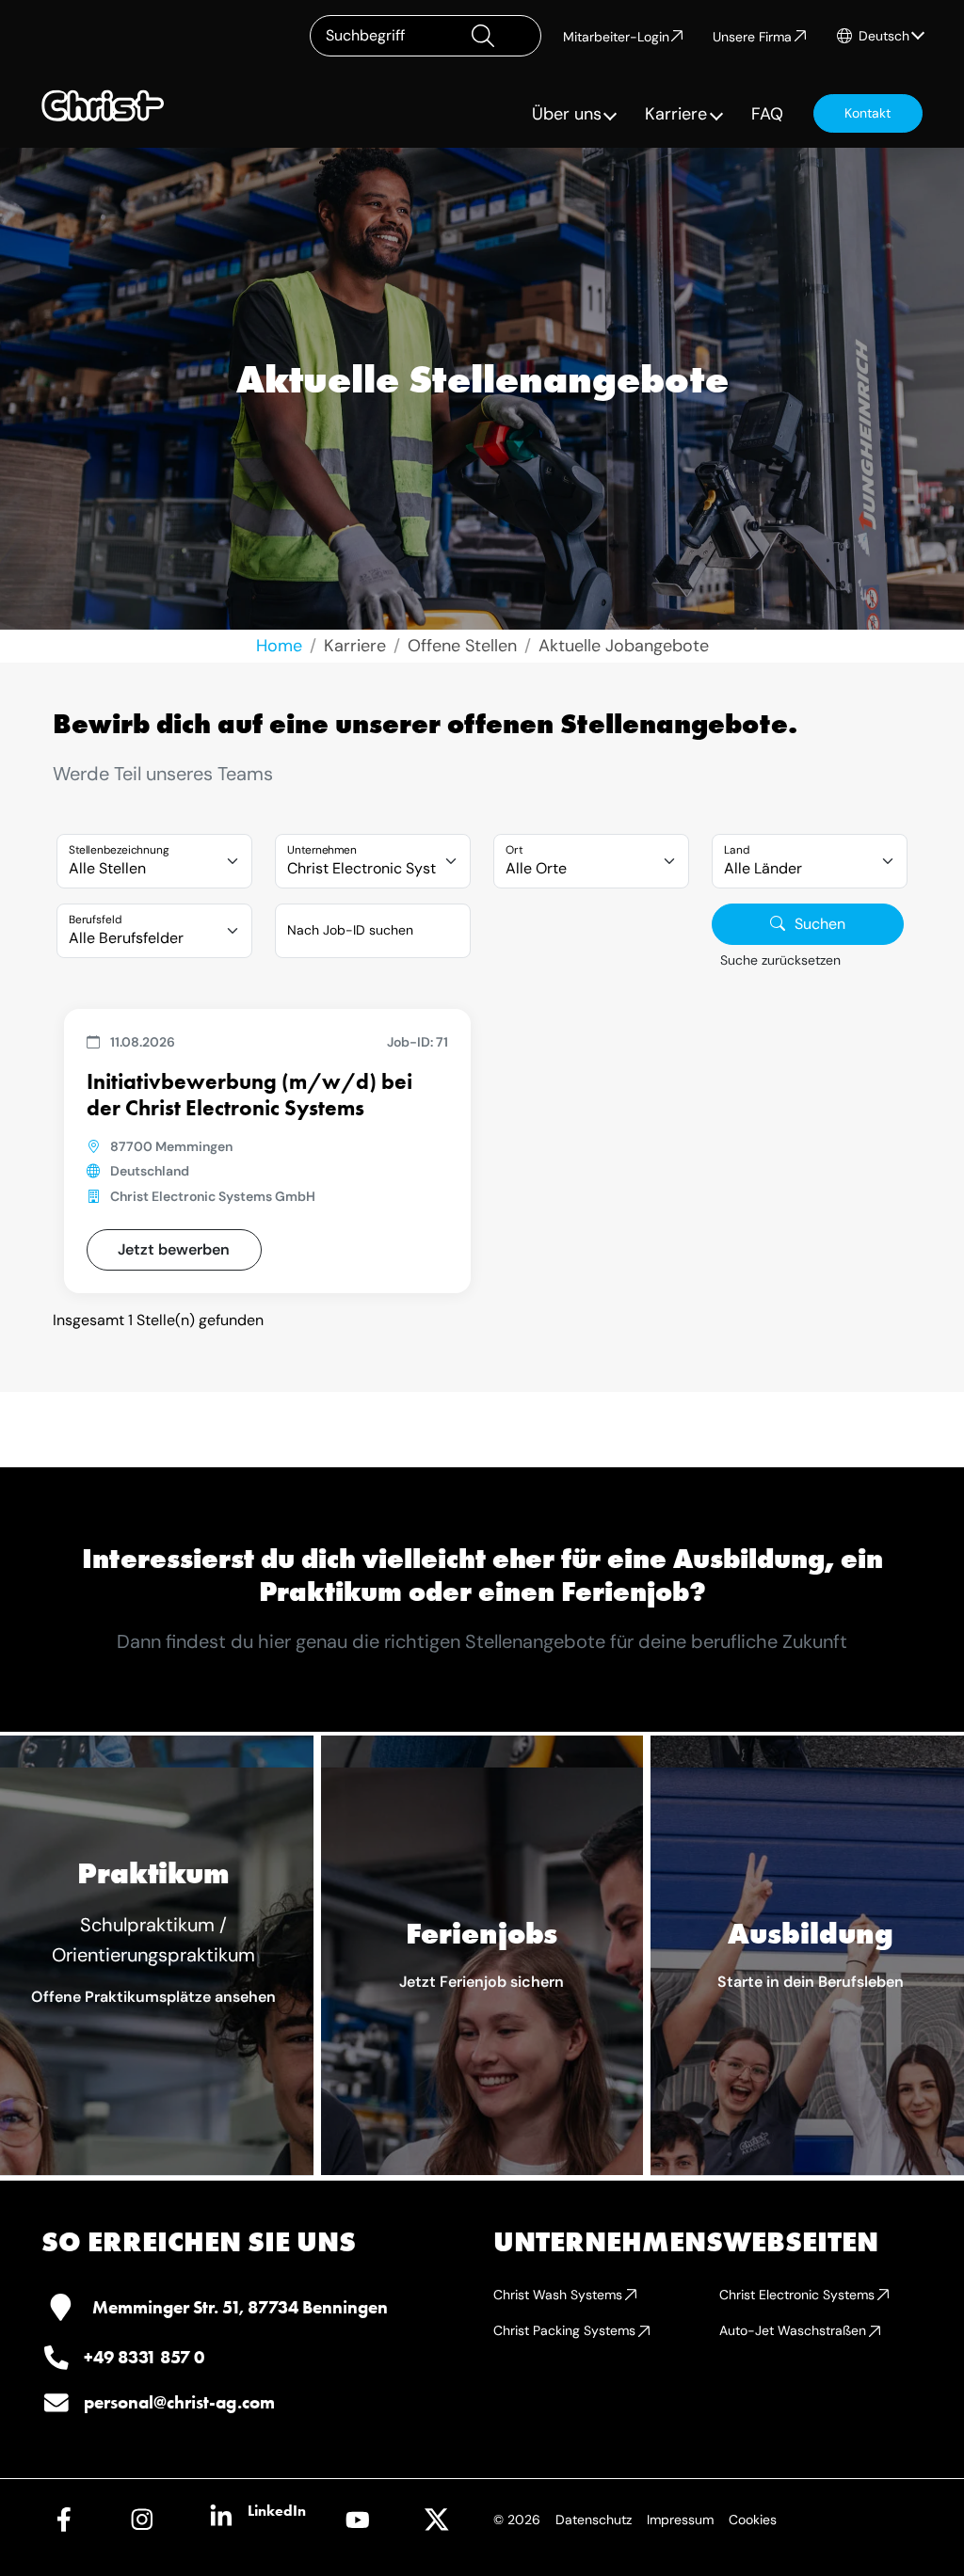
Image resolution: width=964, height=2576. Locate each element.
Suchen (820, 924)
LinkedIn (277, 2511)
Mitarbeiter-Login (616, 37)
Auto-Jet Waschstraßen (793, 2330)
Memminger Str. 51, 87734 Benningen (240, 2307)
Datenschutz (594, 2520)
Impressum (680, 2520)
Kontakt (868, 113)
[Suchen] (498, 36)
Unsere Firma (752, 37)
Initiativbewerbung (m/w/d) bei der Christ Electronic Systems (249, 1094)
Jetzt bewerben (174, 1249)
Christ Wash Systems (558, 2295)
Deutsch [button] (884, 36)
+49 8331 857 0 (144, 2357)
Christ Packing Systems (564, 2330)
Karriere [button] (676, 114)
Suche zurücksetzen (780, 960)
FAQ (767, 114)
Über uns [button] (567, 114)
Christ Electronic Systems (797, 2295)
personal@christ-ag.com (179, 2402)
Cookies (753, 2520)
